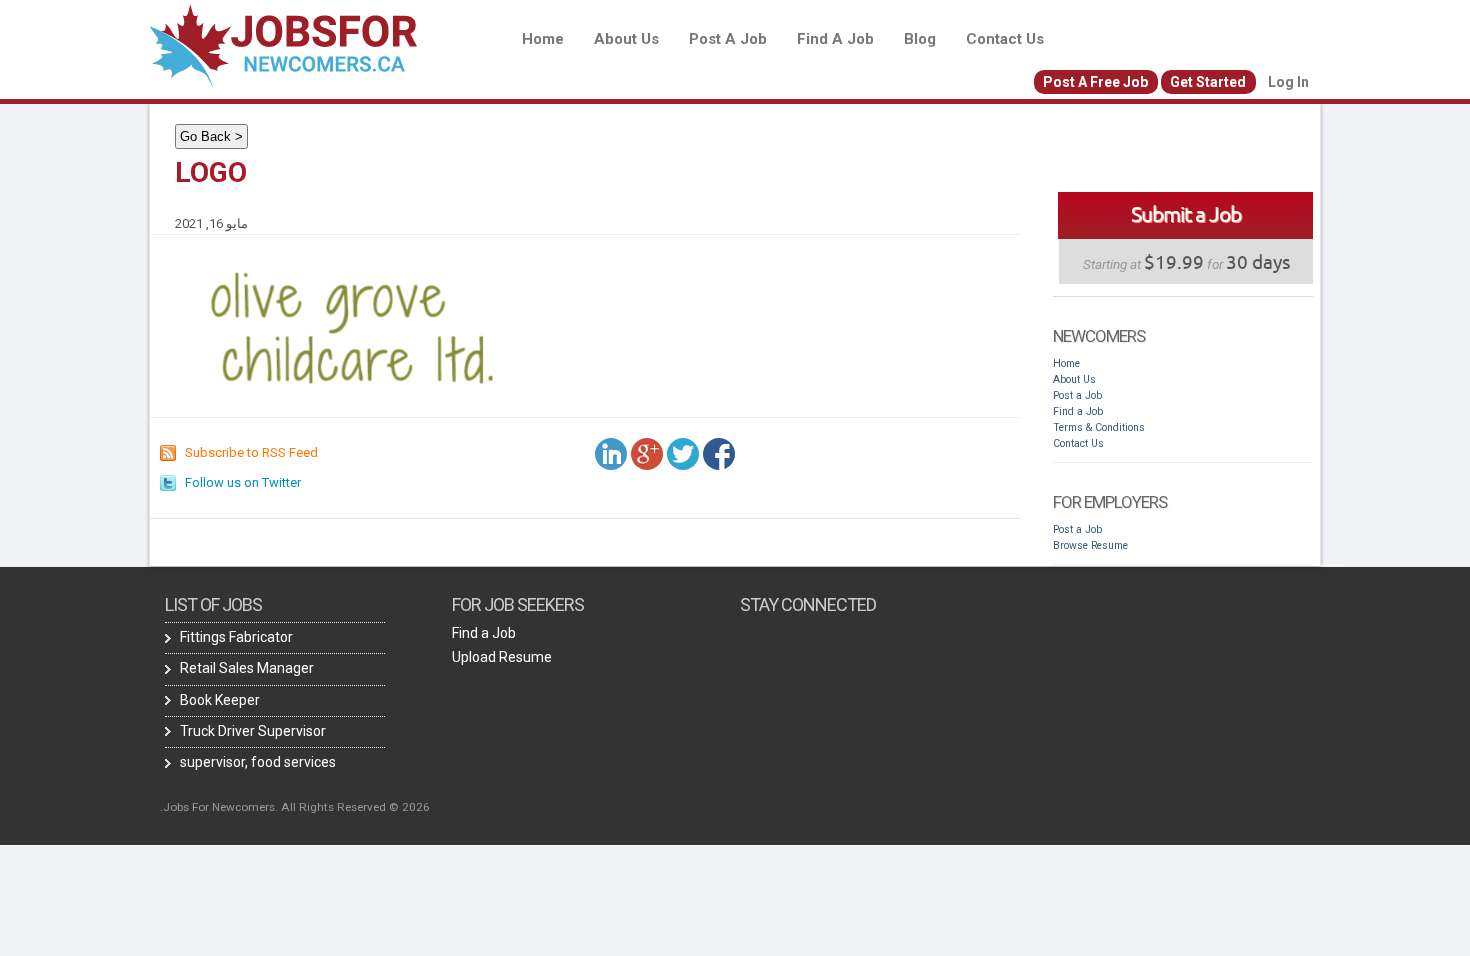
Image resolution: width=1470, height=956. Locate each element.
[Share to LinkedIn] (611, 454)
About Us (626, 39)
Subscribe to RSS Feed (251, 452)
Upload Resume (502, 657)
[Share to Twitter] (683, 454)
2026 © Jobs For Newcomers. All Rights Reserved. (295, 807)
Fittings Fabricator (236, 637)
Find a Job (835, 39)
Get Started (1208, 82)
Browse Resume (1090, 545)
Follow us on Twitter (243, 482)
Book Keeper (220, 700)
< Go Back (211, 136)
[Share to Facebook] (719, 454)
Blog (920, 39)
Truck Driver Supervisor (253, 731)
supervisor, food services (258, 762)
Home (543, 39)
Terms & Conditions (1099, 427)
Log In (1288, 82)
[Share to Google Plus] (647, 454)
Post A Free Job (1095, 82)
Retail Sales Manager (247, 668)
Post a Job (728, 39)
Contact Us (1005, 39)
